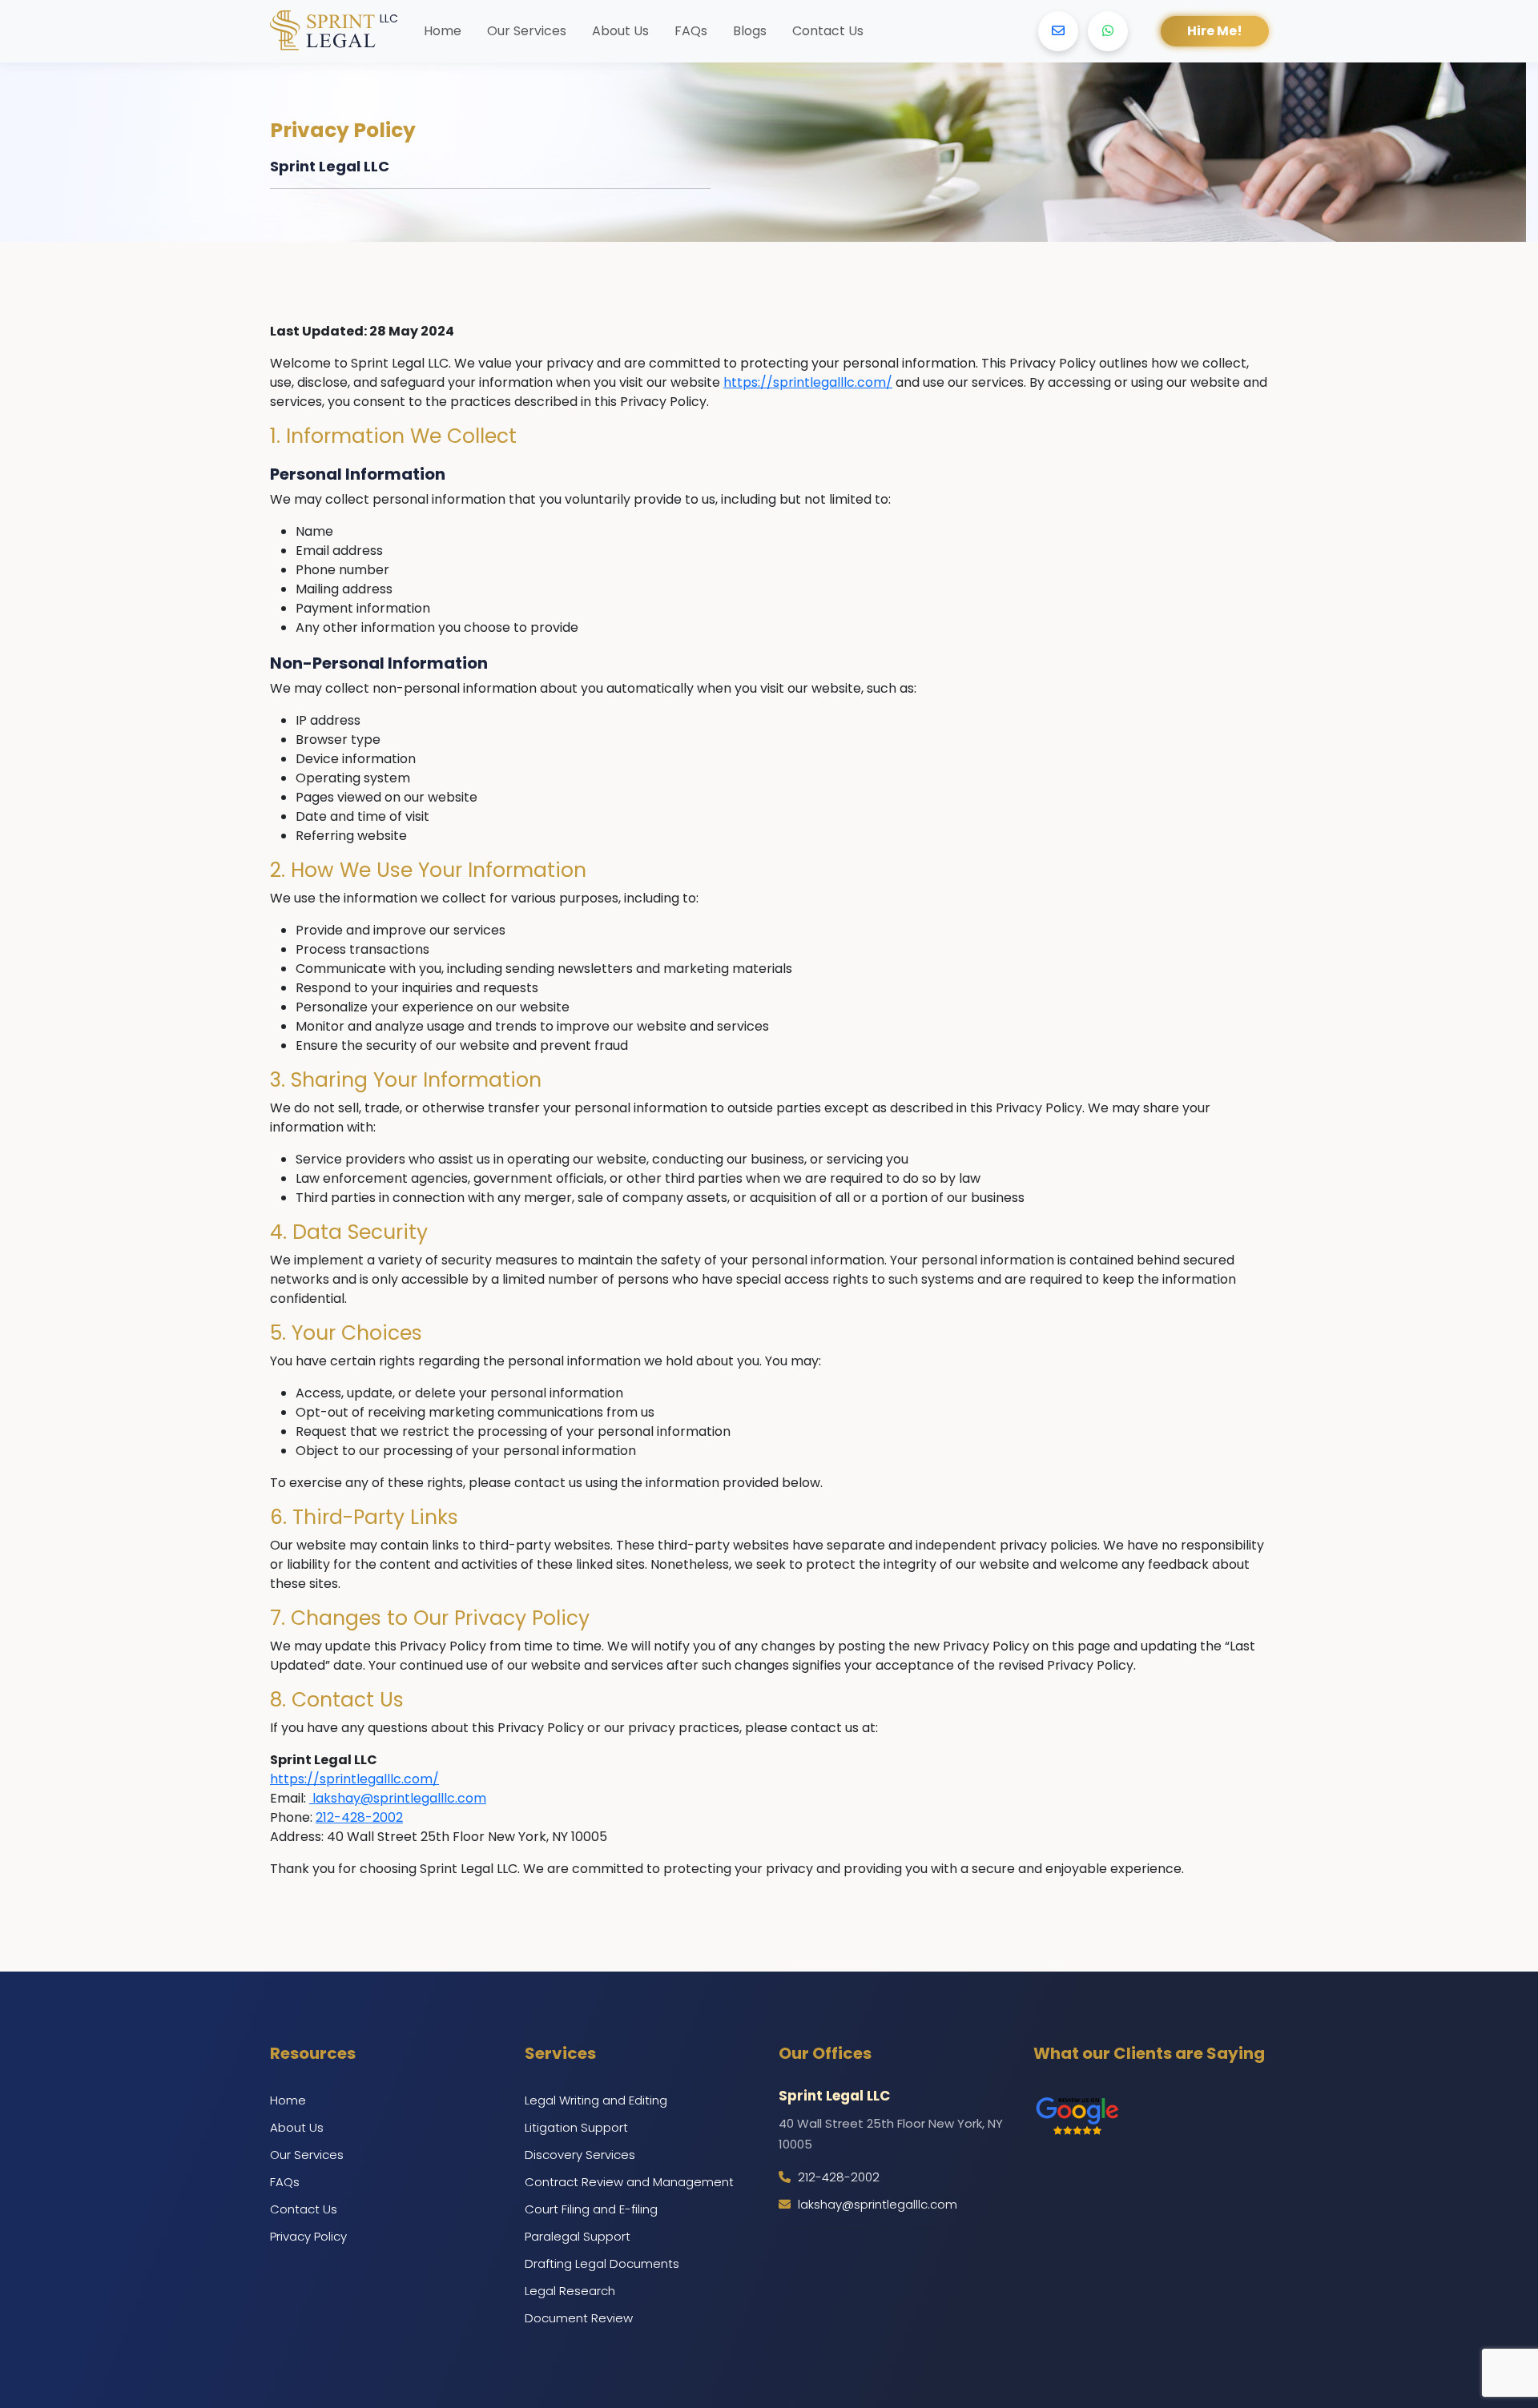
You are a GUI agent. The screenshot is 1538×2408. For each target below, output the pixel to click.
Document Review (579, 2318)
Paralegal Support (578, 2236)
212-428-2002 (359, 1817)
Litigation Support (576, 2127)
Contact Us (828, 31)
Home (443, 31)
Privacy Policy (308, 2236)
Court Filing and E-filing (591, 2209)
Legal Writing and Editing (596, 2100)
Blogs (750, 31)
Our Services (527, 31)
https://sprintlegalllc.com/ (808, 382)
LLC (389, 18)
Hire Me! (1215, 31)
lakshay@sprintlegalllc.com (398, 1798)
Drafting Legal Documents (602, 2263)
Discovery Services (580, 2155)
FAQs (691, 31)
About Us (620, 31)
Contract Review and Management (629, 2182)
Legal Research (570, 2291)
